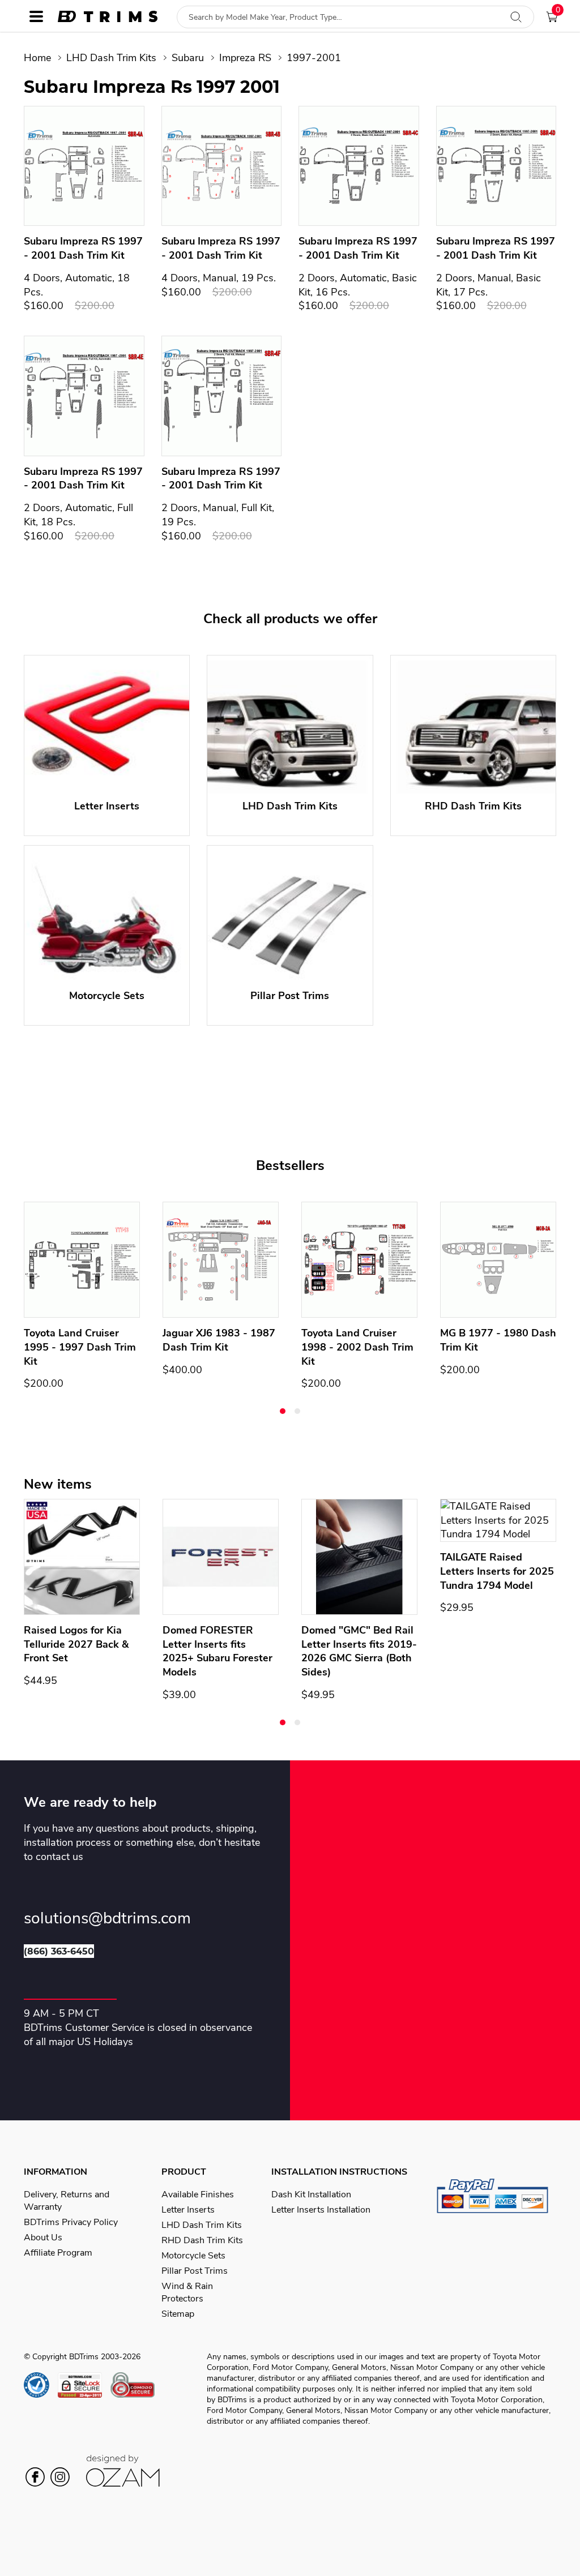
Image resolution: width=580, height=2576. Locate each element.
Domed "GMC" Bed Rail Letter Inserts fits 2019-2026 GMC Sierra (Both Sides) (359, 1651)
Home (37, 58)
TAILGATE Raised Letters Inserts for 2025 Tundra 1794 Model (497, 1571)
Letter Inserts (188, 2210)
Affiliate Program (58, 2253)
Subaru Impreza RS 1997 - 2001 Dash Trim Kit (83, 248)
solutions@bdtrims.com (107, 1919)
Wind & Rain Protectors (187, 2292)
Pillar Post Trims (195, 2271)
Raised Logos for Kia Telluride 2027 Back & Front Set (76, 1644)
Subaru (188, 58)
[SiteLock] (84, 2385)
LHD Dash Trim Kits (111, 58)
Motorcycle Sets (193, 2256)
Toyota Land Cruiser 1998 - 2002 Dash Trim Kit (357, 1347)
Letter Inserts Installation (321, 2210)
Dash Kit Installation (311, 2194)
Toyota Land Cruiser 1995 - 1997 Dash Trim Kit (80, 1347)
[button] (283, 1411)
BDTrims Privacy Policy (71, 2222)
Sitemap (178, 2314)
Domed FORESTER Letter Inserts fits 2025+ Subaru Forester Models (217, 1651)
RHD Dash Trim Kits (202, 2240)
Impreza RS (245, 58)
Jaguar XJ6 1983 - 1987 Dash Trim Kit (219, 1340)
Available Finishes (198, 2194)
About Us (43, 2238)
